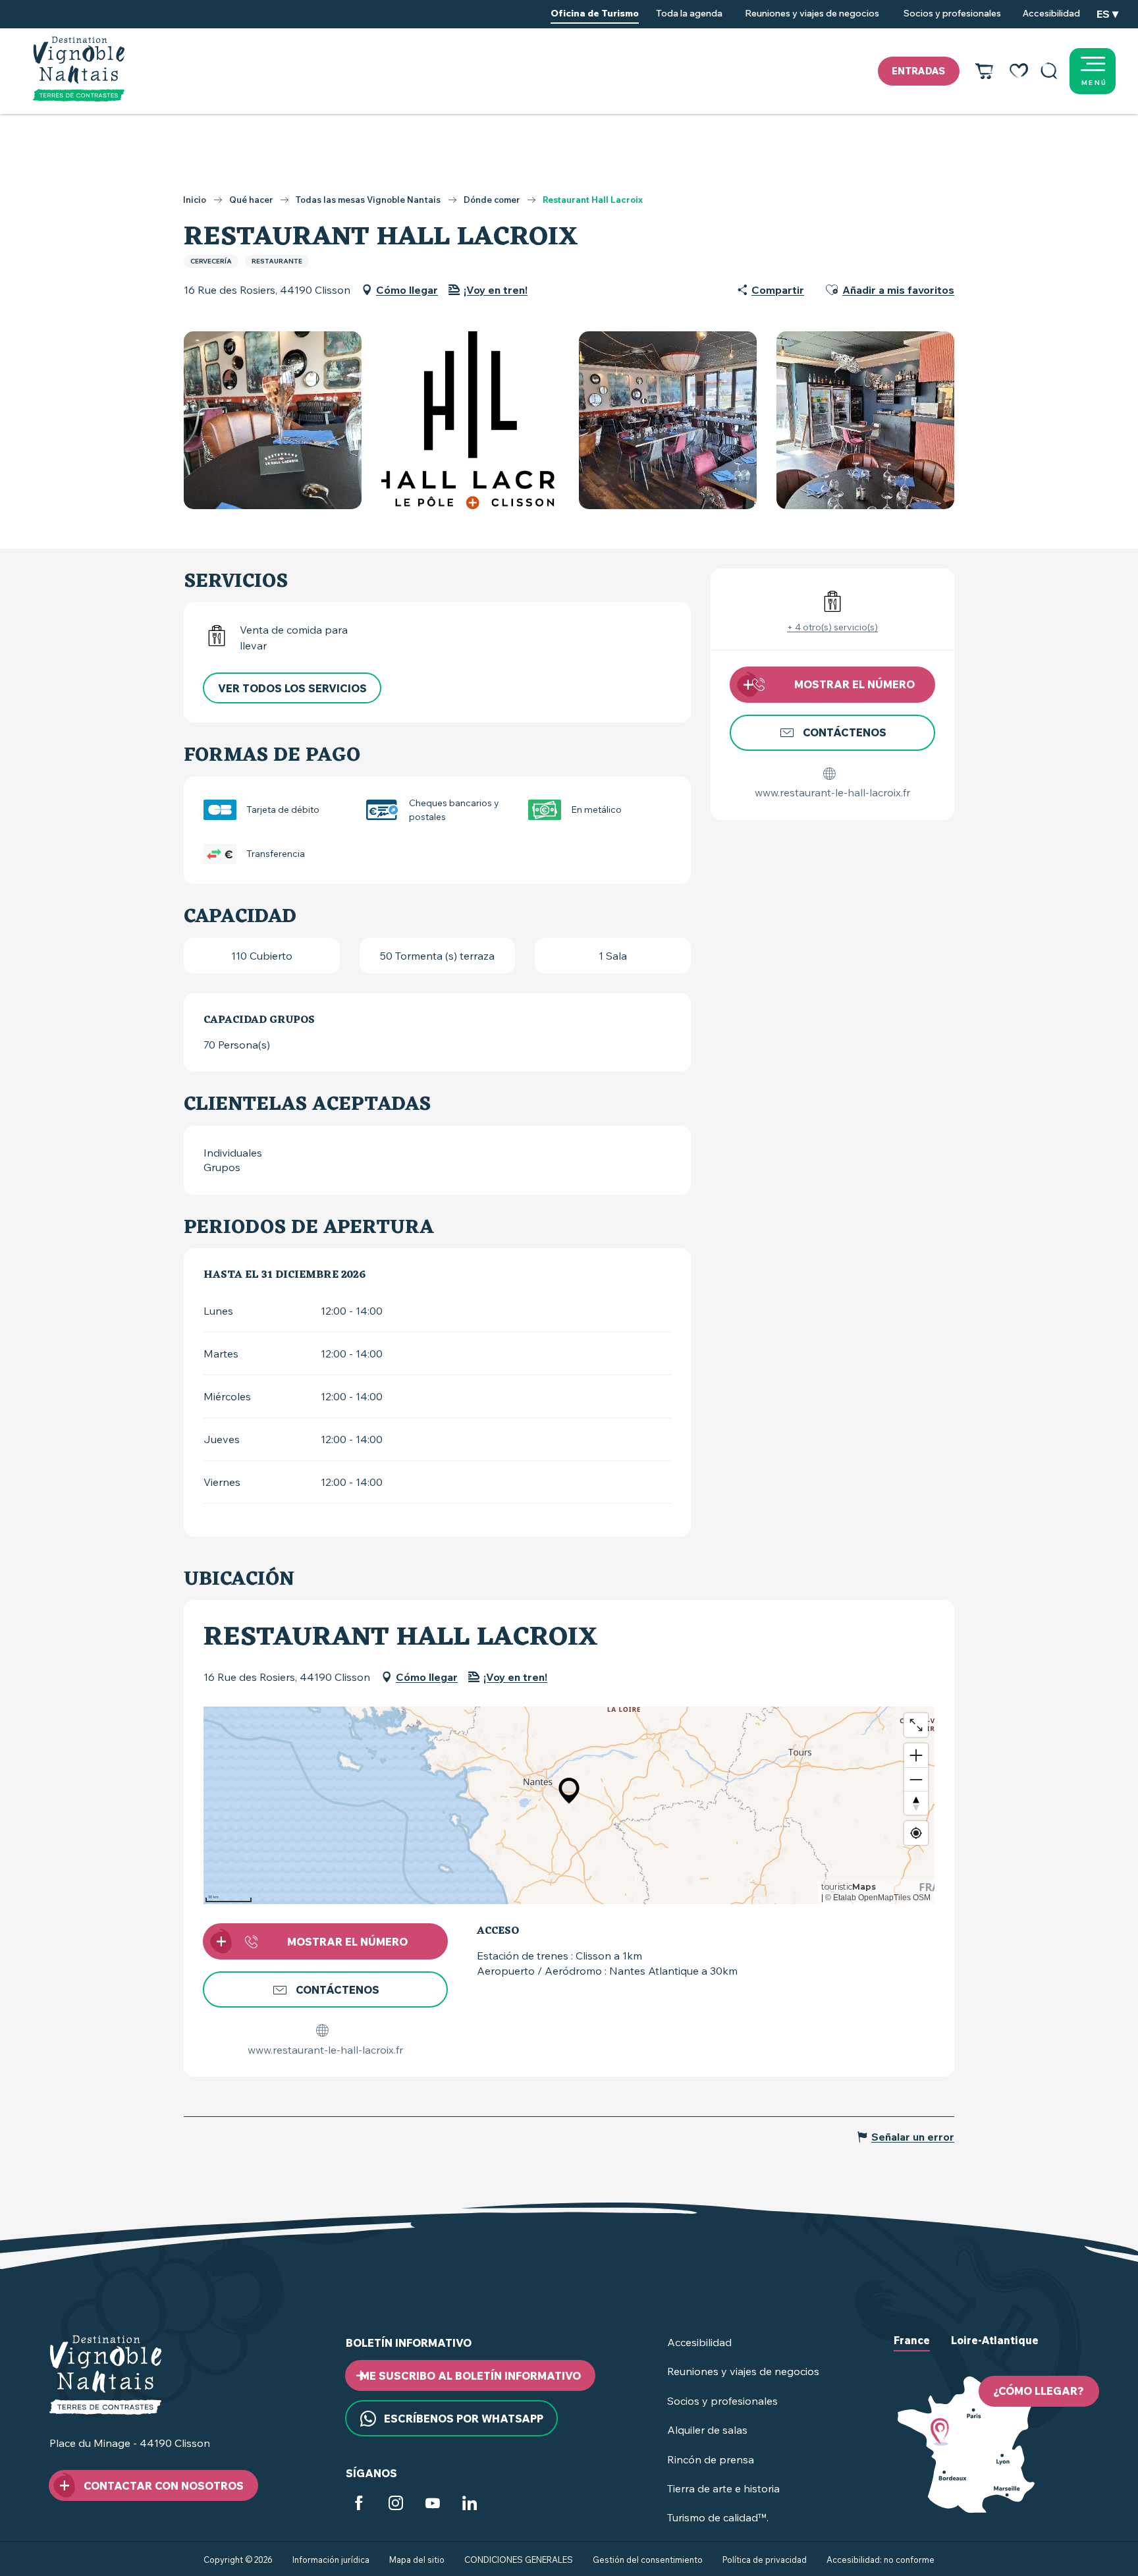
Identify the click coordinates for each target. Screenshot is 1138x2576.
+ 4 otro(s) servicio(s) (832, 627)
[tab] (912, 2351)
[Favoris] (1019, 71)
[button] (1049, 71)
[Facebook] (359, 2506)
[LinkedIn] (470, 2506)
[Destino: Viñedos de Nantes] (79, 69)
